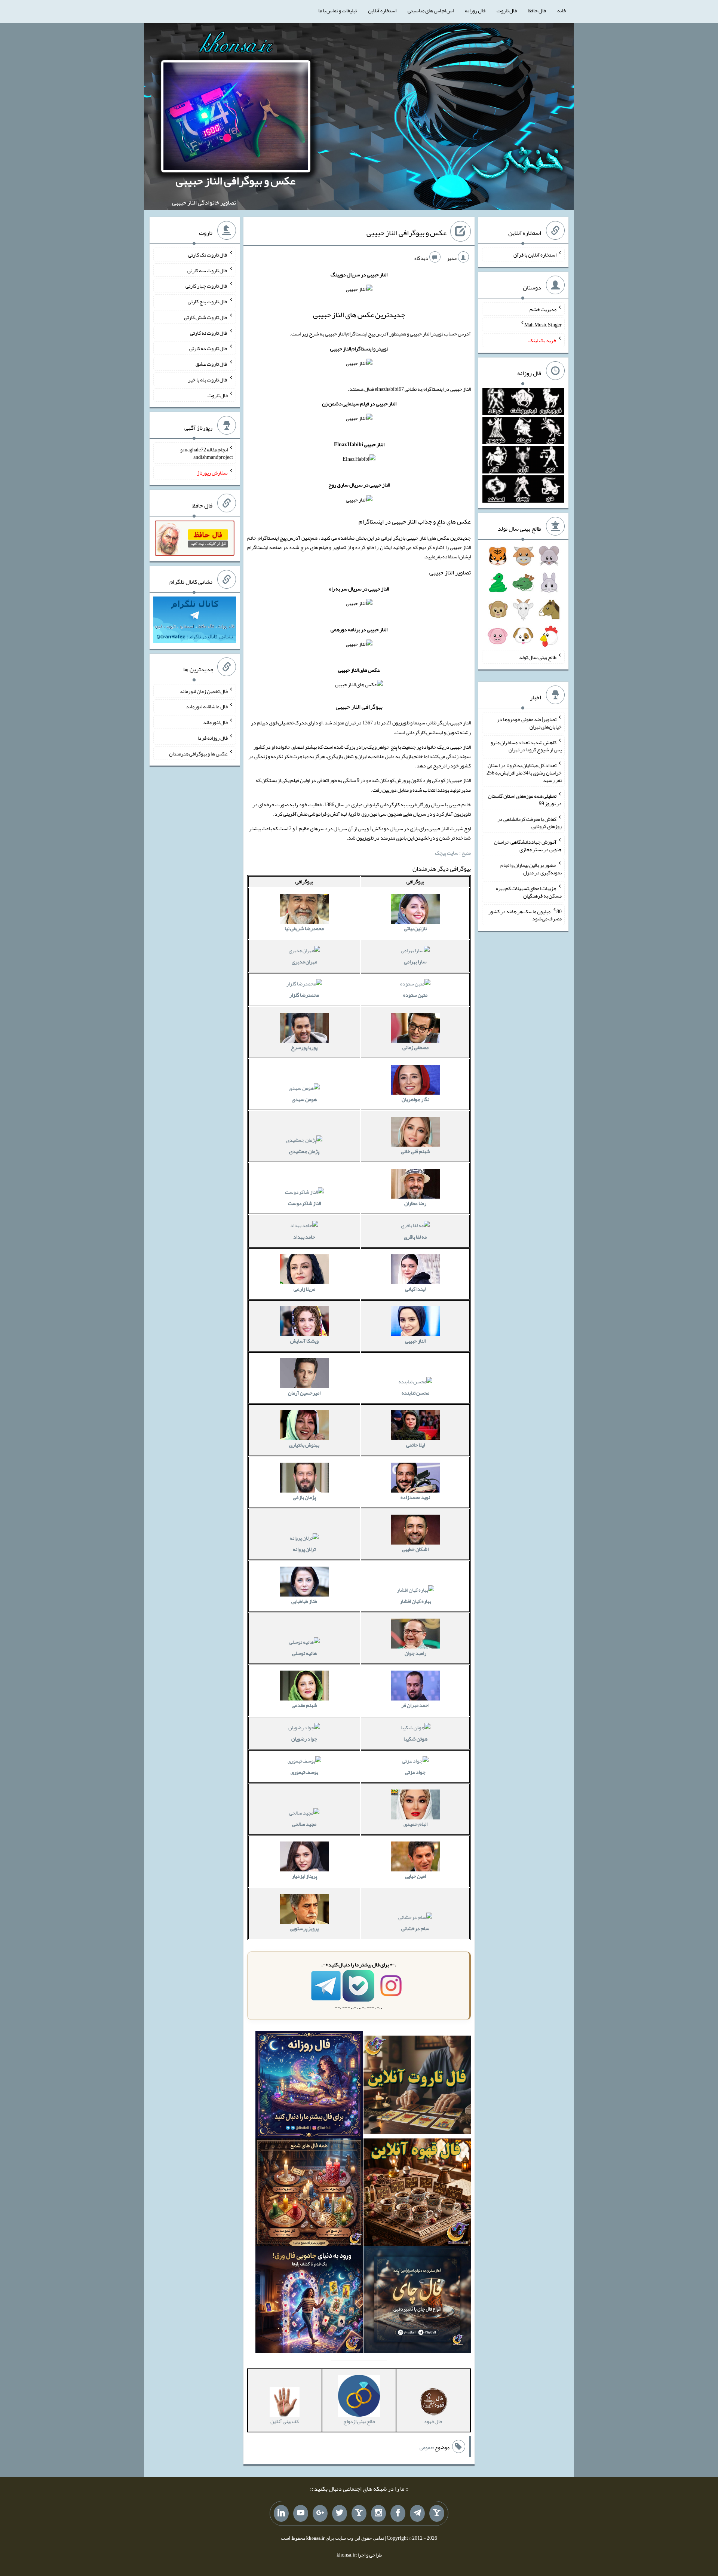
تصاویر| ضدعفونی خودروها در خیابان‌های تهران (529, 723)
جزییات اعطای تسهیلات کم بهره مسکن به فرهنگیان (529, 892)
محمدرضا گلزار (304, 995)
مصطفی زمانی (415, 1047)
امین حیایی (415, 1876)
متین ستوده (415, 995)
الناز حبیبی (415, 1341)
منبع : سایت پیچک (453, 853)
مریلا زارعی (304, 1289)
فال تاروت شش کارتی (206, 317)
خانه (562, 10)
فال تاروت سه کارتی (208, 270)
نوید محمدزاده (415, 1497)
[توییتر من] (340, 2514)
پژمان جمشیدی (304, 1151)
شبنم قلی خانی (415, 1151)
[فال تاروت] (417, 2086)
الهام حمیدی (415, 1824)
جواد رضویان (304, 1739)
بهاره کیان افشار (415, 1601)
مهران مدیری (304, 962)
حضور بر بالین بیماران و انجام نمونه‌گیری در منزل (531, 869)
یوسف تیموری (304, 1772)
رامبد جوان (415, 1653)
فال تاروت (507, 10)
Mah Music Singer (543, 325)
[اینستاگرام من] (378, 2514)
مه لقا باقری (415, 1237)
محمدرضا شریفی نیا (304, 928)
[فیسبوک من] (398, 2514)
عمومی (426, 2447)
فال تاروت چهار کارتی (207, 286)
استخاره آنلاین (382, 10)
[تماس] (359, 2514)
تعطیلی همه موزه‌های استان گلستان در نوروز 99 (525, 800)
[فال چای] (417, 2301)
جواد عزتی (415, 1772)
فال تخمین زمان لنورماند (204, 691)
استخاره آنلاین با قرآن (535, 255)
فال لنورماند (215, 722)
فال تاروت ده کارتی (208, 348)
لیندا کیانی (415, 1289)
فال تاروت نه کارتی (209, 332)
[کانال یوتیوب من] (301, 2514)
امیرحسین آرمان (304, 1393)
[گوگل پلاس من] (320, 2514)
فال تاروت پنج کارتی (208, 301)
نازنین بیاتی (415, 928)
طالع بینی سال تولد (538, 657)
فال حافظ (537, 10)
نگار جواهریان (415, 1099)
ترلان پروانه (304, 1549)
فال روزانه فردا (213, 738)
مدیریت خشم (543, 309)
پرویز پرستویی (304, 1928)
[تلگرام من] (417, 2514)
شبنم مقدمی (304, 1705)
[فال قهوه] (417, 2194)
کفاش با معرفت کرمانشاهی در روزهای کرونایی (530, 822)
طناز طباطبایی (304, 1601)
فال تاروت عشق (212, 364)
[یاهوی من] (437, 2514)
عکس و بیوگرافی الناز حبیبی (236, 181)
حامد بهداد (304, 1237)
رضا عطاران (415, 1203)
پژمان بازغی (304, 1497)
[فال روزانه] (309, 2086)
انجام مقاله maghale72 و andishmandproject (207, 453)
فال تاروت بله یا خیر (208, 380)
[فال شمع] (309, 2194)
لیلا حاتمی (415, 1445)
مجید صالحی (304, 1824)
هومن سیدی (304, 1099)
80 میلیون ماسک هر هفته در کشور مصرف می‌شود (525, 915)
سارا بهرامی (415, 962)
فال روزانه (475, 10)
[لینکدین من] (281, 2514)
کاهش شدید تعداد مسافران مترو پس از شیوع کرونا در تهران (526, 746)
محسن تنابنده (415, 1393)
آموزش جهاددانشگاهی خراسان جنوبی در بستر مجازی (528, 846)
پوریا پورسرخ (304, 1047)
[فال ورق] (309, 2301)
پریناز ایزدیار (304, 1876)
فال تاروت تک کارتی (208, 255)
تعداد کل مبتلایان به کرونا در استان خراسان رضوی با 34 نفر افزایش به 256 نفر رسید (524, 773)
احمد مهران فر (415, 1705)
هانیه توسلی (304, 1653)
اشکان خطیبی (415, 1549)
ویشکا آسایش (304, 1341)
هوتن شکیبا (415, 1739)
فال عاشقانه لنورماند (207, 706)
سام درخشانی (415, 1928)
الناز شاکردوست (304, 1203)
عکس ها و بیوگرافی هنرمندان (198, 753)
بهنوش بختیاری (304, 1445)
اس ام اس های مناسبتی (431, 10)
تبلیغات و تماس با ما (337, 10)
